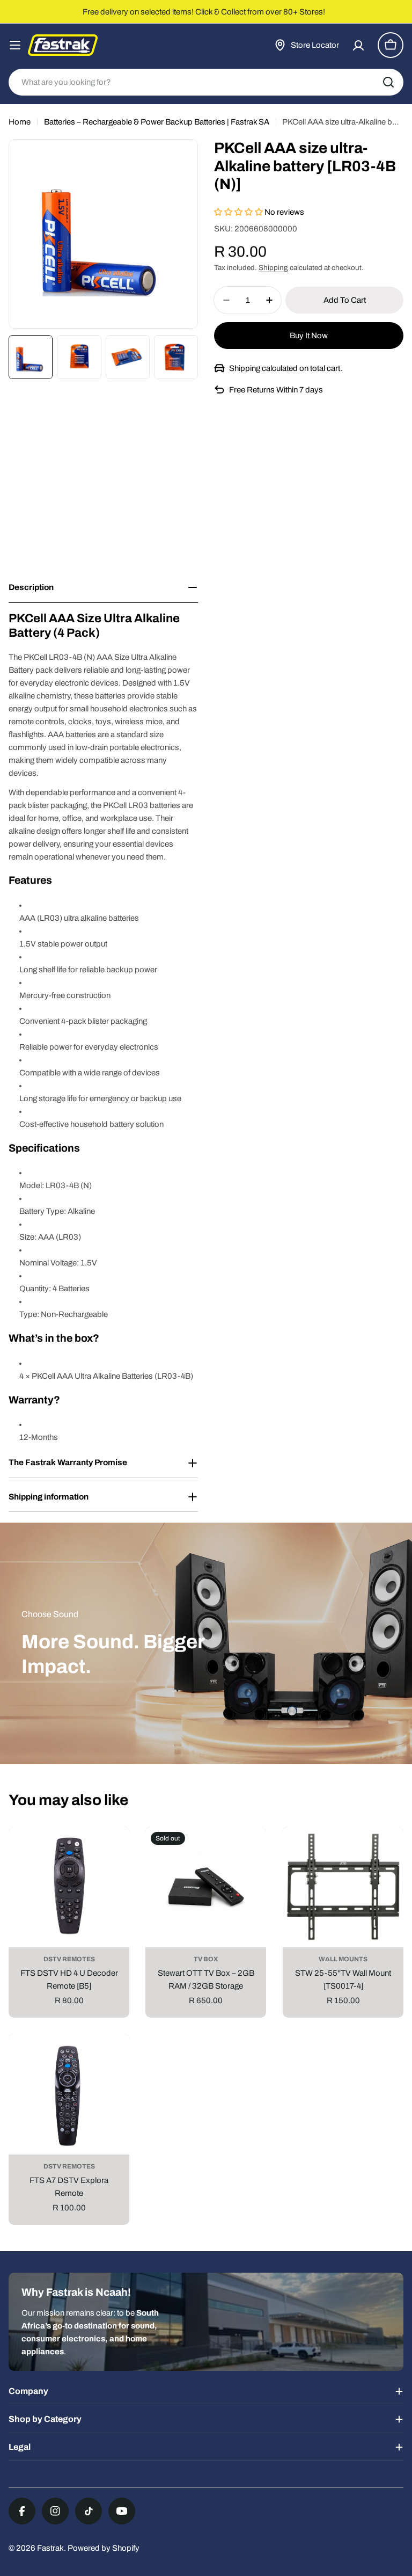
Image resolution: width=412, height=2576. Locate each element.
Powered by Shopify (104, 2548)
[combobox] (206, 82)
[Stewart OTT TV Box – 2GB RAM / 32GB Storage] (206, 1887)
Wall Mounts (343, 1959)
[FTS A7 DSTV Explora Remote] (69, 2094)
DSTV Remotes (69, 1959)
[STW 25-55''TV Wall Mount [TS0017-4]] (343, 1887)
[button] (239, 212)
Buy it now (309, 336)
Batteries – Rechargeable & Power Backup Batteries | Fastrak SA (157, 122)
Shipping (273, 268)
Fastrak (50, 2548)
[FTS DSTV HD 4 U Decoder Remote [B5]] (69, 1887)
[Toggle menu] (15, 45)
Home (20, 122)
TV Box (206, 1959)
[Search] (388, 82)
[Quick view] (113, 1851)
